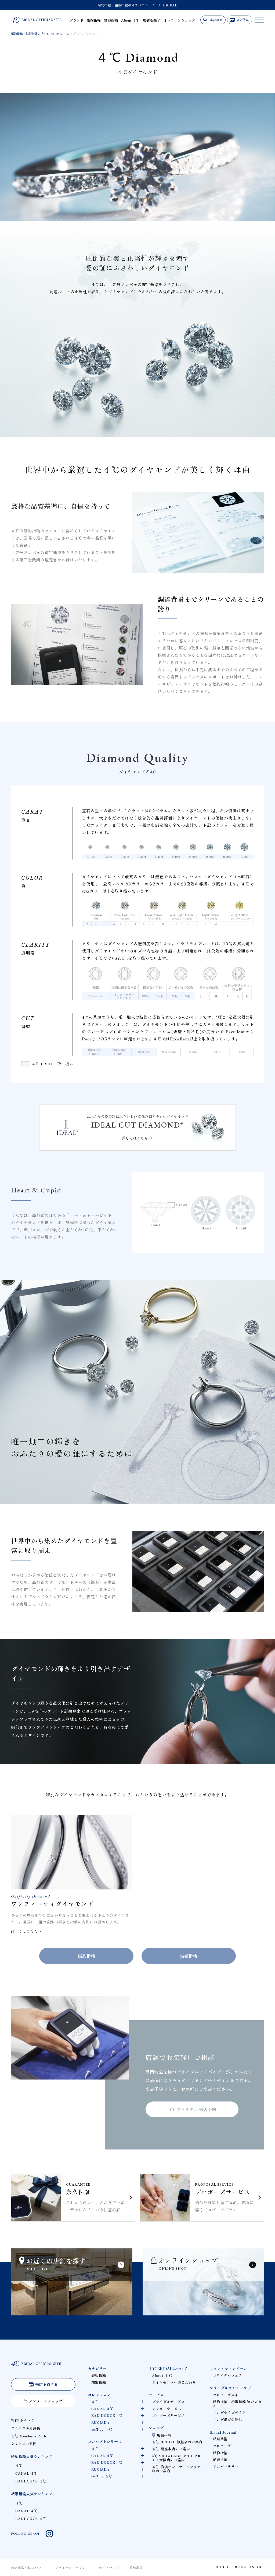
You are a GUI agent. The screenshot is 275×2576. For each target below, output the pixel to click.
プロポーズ (222, 2446)
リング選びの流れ (228, 2420)
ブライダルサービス (169, 2402)
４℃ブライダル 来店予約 (192, 2109)
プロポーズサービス (169, 2415)
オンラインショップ (179, 20)
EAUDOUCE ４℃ (31, 2481)
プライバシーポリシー (72, 2568)
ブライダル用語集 (26, 2428)
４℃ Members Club (29, 2436)
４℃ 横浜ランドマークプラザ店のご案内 (176, 2469)
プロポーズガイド (228, 2395)
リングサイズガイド (229, 2413)
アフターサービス (167, 2409)
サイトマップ (109, 2568)
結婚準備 (220, 2439)
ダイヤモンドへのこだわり (174, 2382)
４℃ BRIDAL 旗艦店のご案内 (177, 2442)
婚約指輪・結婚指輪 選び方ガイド (237, 2404)
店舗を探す (152, 20)
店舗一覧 (164, 2435)
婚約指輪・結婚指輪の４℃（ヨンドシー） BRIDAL (138, 5)
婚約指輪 (94, 20)
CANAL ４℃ (27, 2473)
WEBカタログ (23, 2420)
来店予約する (46, 2384)
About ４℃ (130, 20)
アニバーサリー (226, 2466)
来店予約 (243, 20)
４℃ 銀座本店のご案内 (171, 2449)
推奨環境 (136, 2568)
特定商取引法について (28, 2568)
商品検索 (216, 20)
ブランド (77, 20)
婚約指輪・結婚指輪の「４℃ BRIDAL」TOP (41, 34)
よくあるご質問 (24, 2444)
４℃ (19, 2465)
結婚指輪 (111, 20)
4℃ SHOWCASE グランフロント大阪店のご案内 (177, 2458)
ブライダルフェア (228, 2375)
